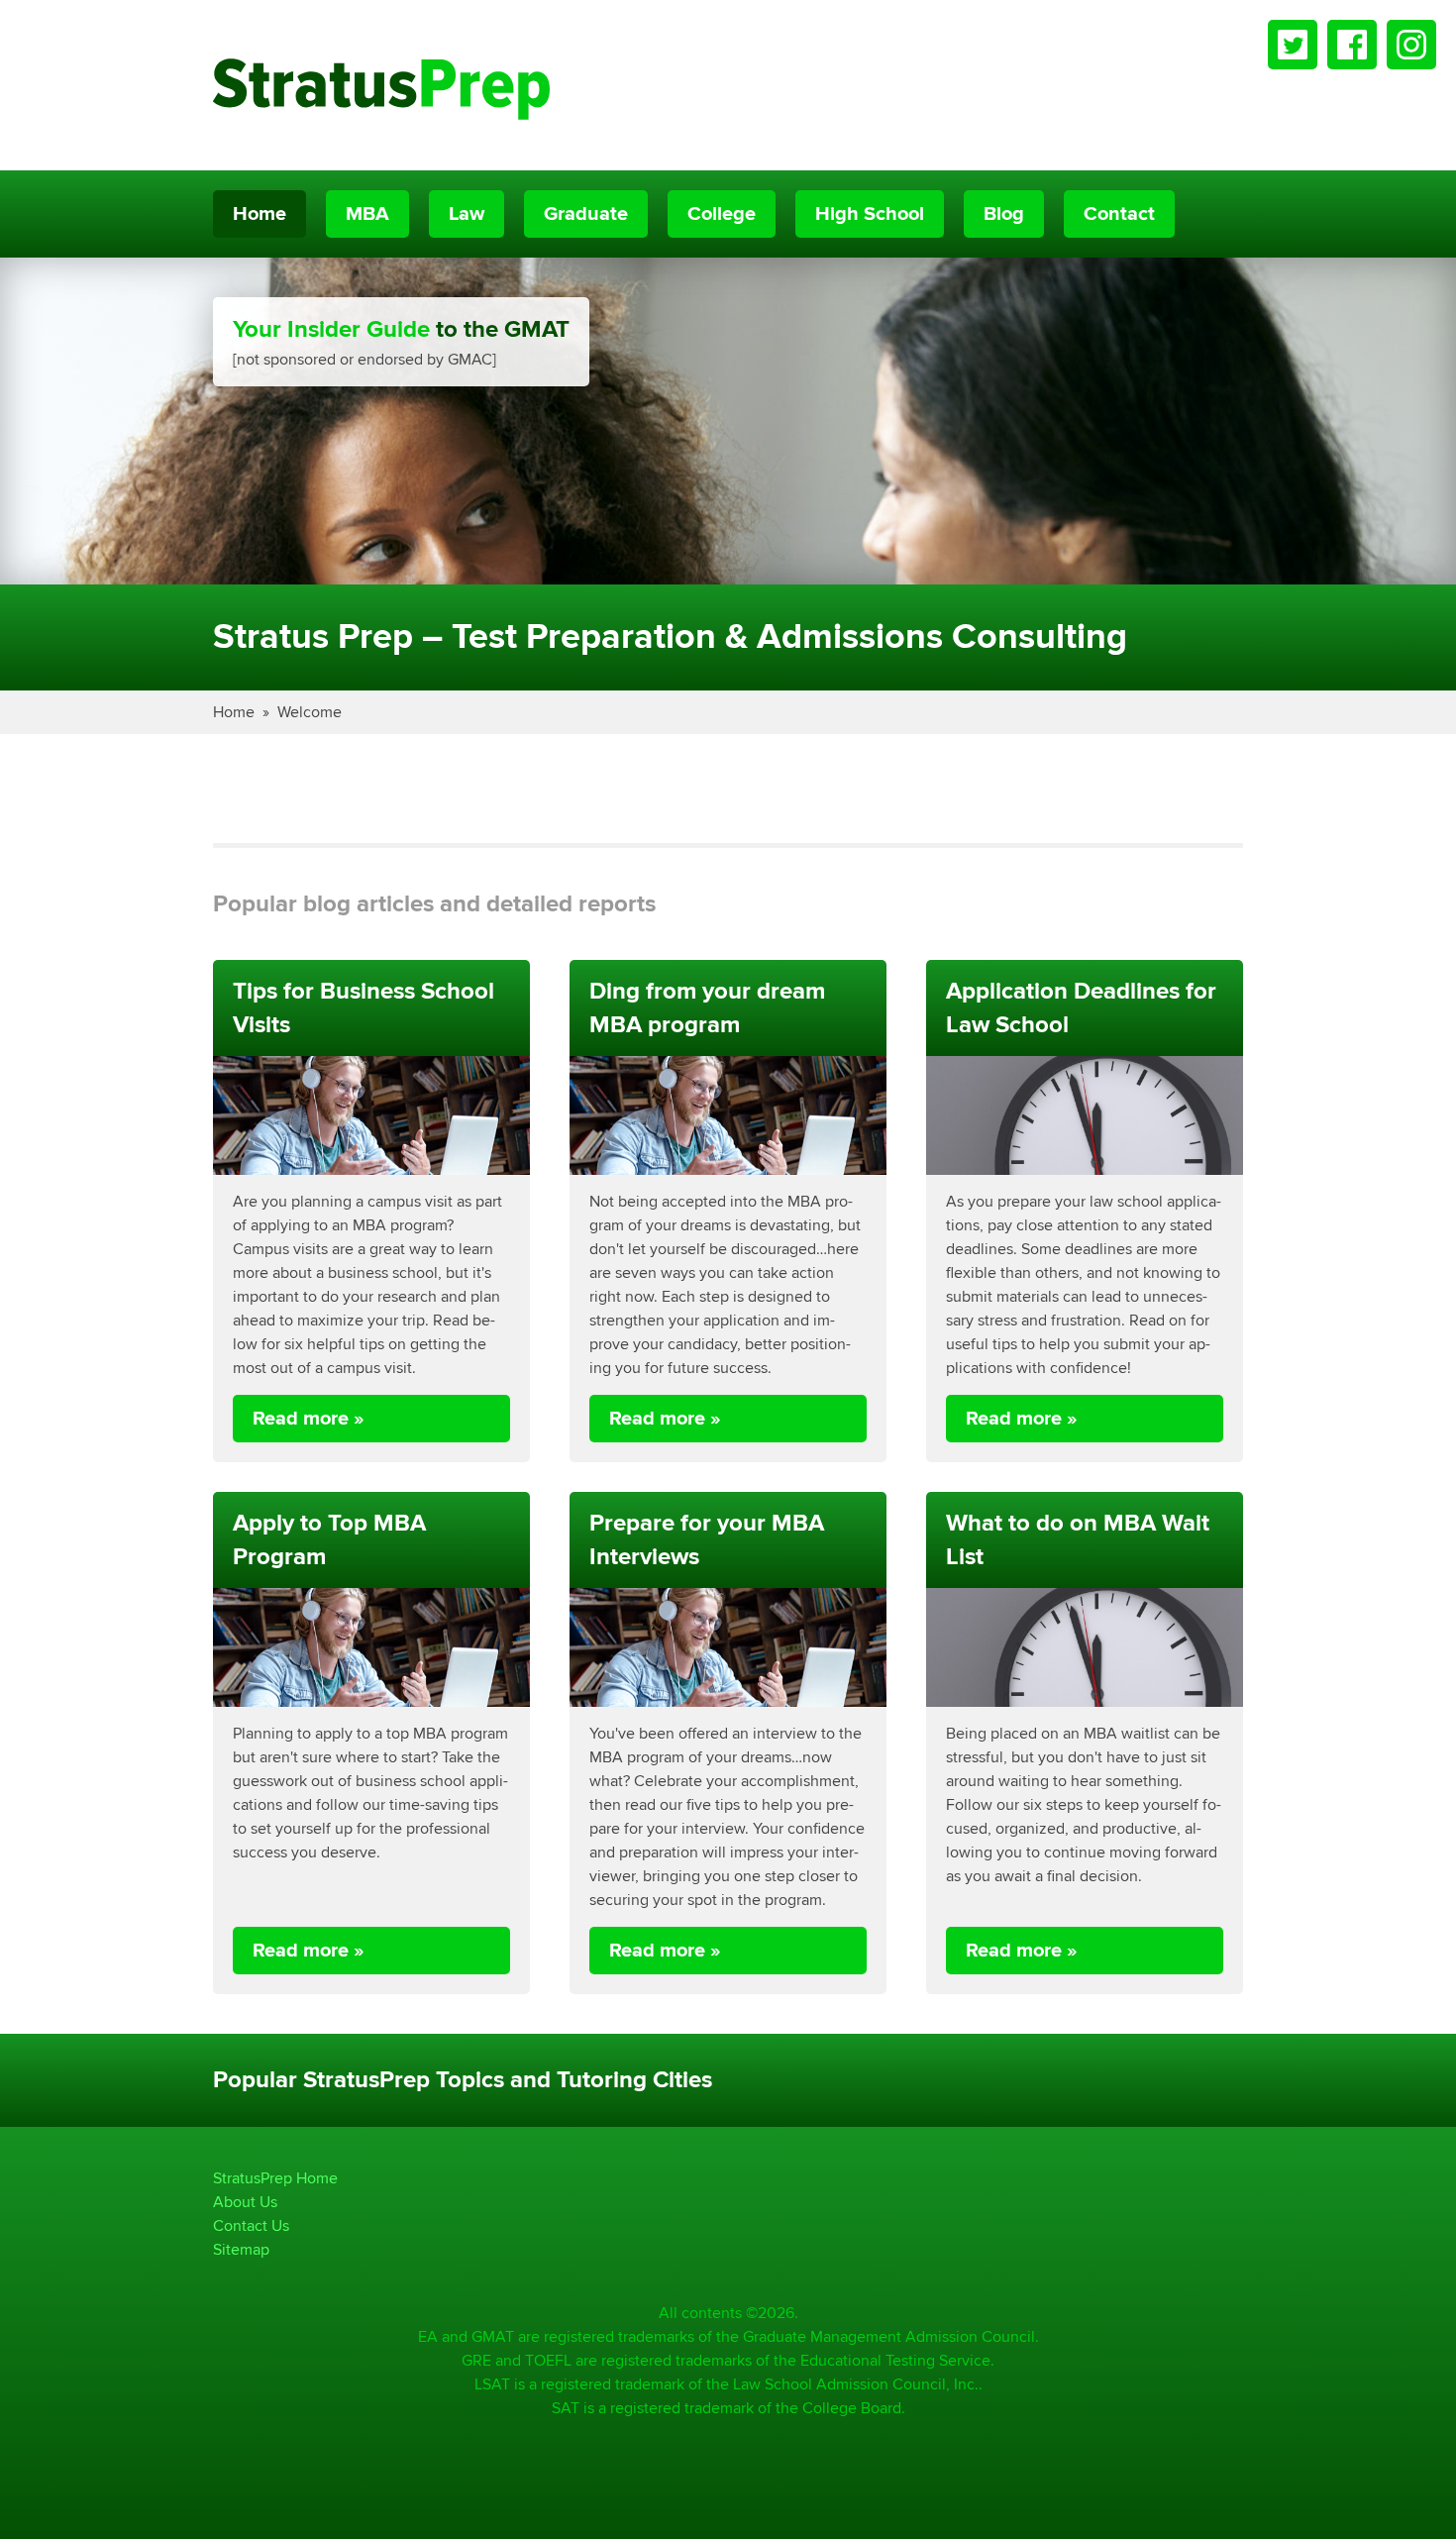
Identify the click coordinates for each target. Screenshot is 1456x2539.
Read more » (309, 1419)
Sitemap (241, 2249)
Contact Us (251, 2225)
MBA (367, 214)
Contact (1119, 214)
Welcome (310, 712)
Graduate (586, 214)
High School (870, 214)
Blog (1004, 214)
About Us (245, 2202)
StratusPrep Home (275, 2178)
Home (260, 214)
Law (467, 214)
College (722, 214)
